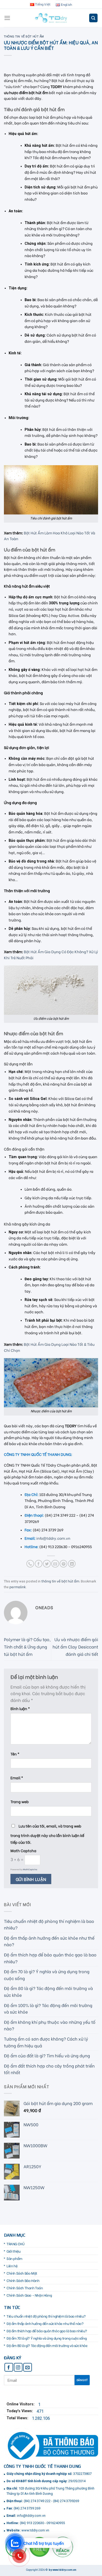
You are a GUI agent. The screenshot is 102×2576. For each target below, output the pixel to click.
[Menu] (7, 18)
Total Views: (18, 2418)
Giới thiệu (14, 2251)
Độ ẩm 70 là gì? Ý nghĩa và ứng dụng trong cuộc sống (47, 1975)
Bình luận (20, 1708)
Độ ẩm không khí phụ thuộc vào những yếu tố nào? (50, 2025)
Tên (15, 1754)
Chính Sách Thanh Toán (25, 2288)
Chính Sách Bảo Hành (23, 2280)
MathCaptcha (30, 1869)
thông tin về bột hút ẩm (24, 36)
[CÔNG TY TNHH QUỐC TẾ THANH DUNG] (51, 18)
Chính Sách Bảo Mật (22, 2273)
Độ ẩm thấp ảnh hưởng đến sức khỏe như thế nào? (49, 1941)
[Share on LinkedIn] (72, 1564)
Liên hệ (12, 2266)
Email (17, 1778)
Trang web (20, 1801)
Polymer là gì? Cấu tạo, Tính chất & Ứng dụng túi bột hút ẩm (27, 1646)
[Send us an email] (28, 2367)
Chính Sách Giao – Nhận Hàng (29, 2295)
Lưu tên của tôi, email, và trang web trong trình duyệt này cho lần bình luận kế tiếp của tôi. (47, 1834)
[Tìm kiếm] (93, 18)
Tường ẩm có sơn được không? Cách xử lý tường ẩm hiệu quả (46, 2042)
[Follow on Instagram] (18, 2367)
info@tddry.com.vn (53, 1538)
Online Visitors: (21, 2404)
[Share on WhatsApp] (30, 1564)
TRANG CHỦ (15, 2244)
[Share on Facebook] (39, 1564)
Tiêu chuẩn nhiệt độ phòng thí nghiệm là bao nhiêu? (49, 1924)
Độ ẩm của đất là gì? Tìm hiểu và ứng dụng (47, 2055)
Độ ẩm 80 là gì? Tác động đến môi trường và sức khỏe (48, 1991)
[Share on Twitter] (47, 1564)
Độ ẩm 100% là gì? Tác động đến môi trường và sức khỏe (48, 2008)
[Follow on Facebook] (9, 2367)
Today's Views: (20, 2411)
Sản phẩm (14, 2258)
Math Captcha (23, 1850)
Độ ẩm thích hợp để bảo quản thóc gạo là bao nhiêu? (50, 1958)
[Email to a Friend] (55, 1564)
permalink (18, 1587)
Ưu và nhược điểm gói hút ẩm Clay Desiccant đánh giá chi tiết (75, 1646)
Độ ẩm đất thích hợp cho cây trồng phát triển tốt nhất (49, 2069)
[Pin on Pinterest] (63, 1564)
